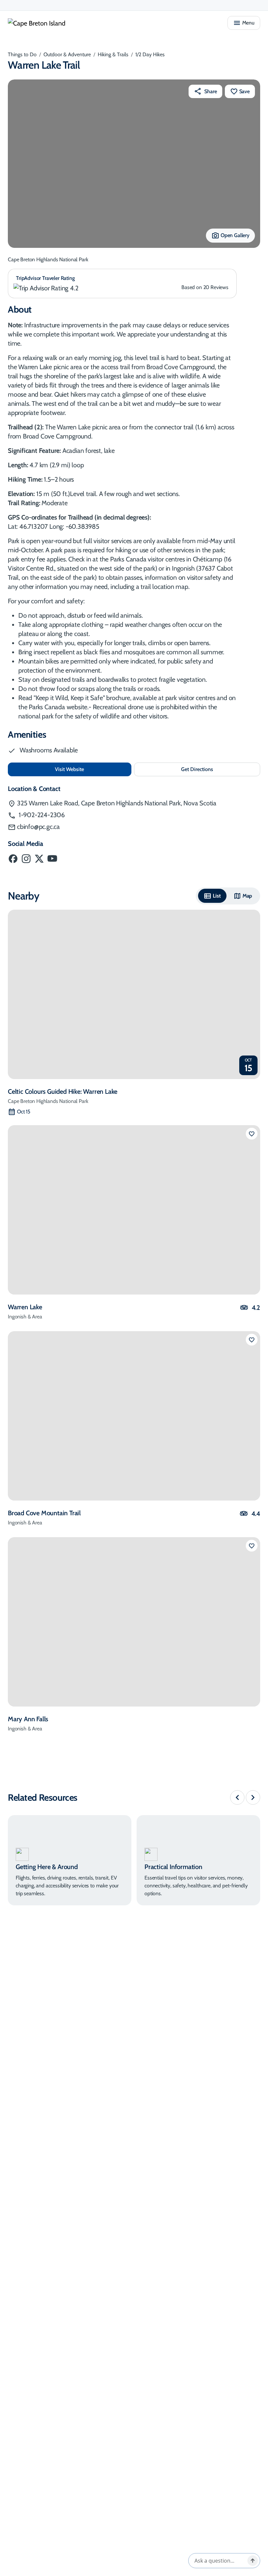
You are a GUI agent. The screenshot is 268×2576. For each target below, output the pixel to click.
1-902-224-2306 (41, 815)
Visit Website (91, 769)
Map (247, 896)
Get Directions (211, 771)
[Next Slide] (253, 1797)
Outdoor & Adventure (67, 54)
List (217, 896)
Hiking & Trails (113, 54)
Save (244, 91)
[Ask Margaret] (253, 2561)
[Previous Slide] (237, 1797)
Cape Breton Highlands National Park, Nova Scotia (117, 803)
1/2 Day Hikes (150, 54)
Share (210, 91)
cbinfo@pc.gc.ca (38, 827)
